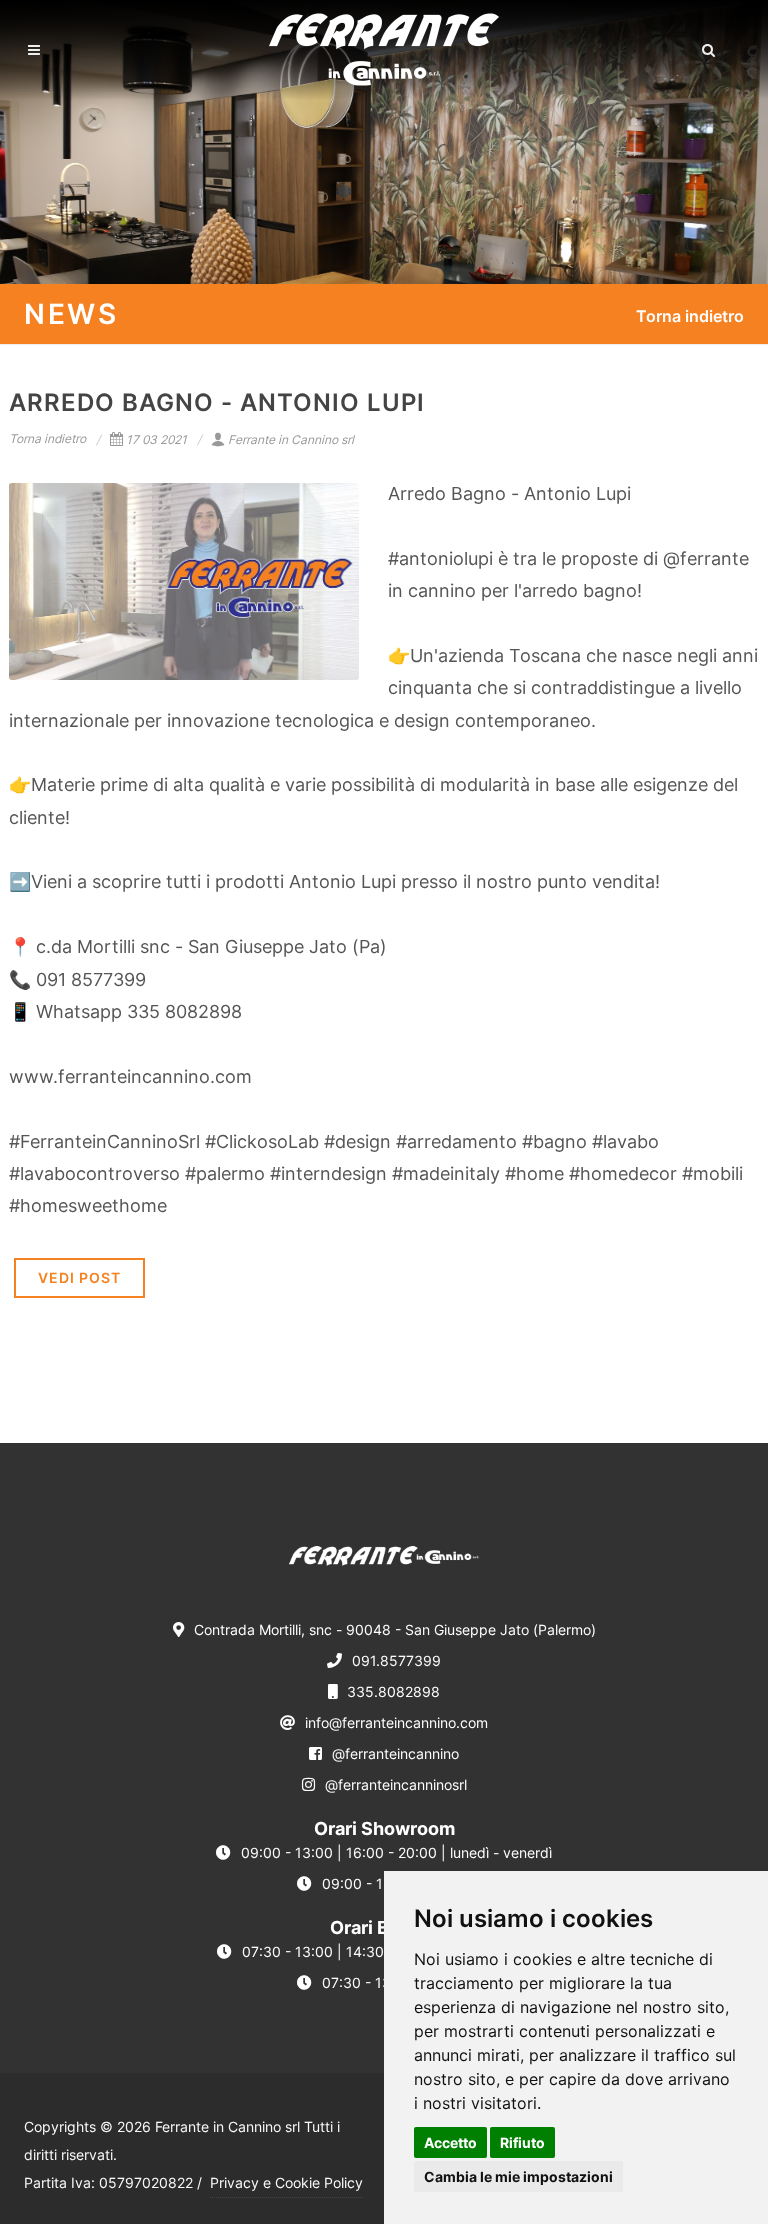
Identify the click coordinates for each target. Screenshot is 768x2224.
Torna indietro (690, 316)
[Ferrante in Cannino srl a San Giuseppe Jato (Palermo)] (384, 50)
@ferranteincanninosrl (396, 1784)
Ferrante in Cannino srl (291, 439)
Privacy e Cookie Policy (286, 2182)
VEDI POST (79, 1277)
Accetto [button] (450, 2142)
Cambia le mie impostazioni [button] (518, 2176)
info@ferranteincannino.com (396, 1722)
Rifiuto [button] (522, 2142)
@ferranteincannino (395, 1753)
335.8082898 (393, 1691)
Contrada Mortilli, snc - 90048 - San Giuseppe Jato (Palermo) (395, 1629)
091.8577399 (396, 1660)
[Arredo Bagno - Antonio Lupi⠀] (184, 581)
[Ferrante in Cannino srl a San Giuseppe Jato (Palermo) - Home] (384, 1566)
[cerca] (709, 47)
